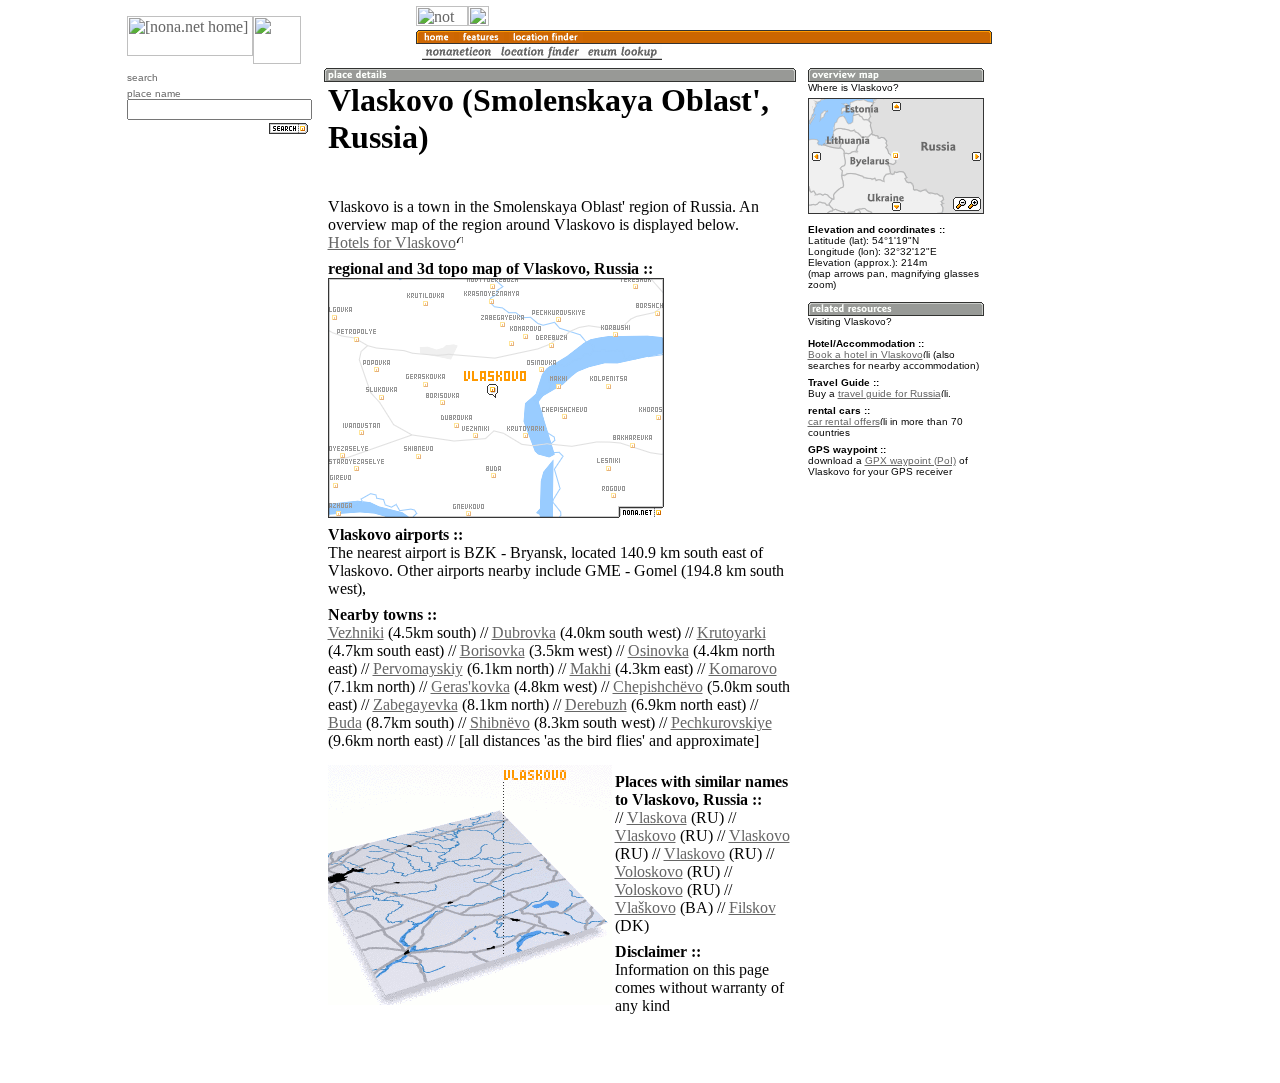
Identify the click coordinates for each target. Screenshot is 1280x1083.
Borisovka (492, 650)
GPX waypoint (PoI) (910, 460)
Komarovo (743, 668)
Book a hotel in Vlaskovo (865, 354)
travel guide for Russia (889, 393)
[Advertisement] (1088, 330)
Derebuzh (596, 704)
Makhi (590, 668)
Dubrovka (524, 632)
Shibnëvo (500, 722)
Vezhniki (356, 632)
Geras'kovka (470, 686)
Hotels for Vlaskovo (392, 242)
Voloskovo (649, 871)
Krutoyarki (731, 632)
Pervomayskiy (418, 668)
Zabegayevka (415, 704)
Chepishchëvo (658, 686)
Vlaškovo (645, 907)
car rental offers (844, 421)
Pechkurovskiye (721, 722)
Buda (345, 722)
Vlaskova (657, 817)
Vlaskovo (645, 835)
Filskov (752, 907)
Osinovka (658, 650)
